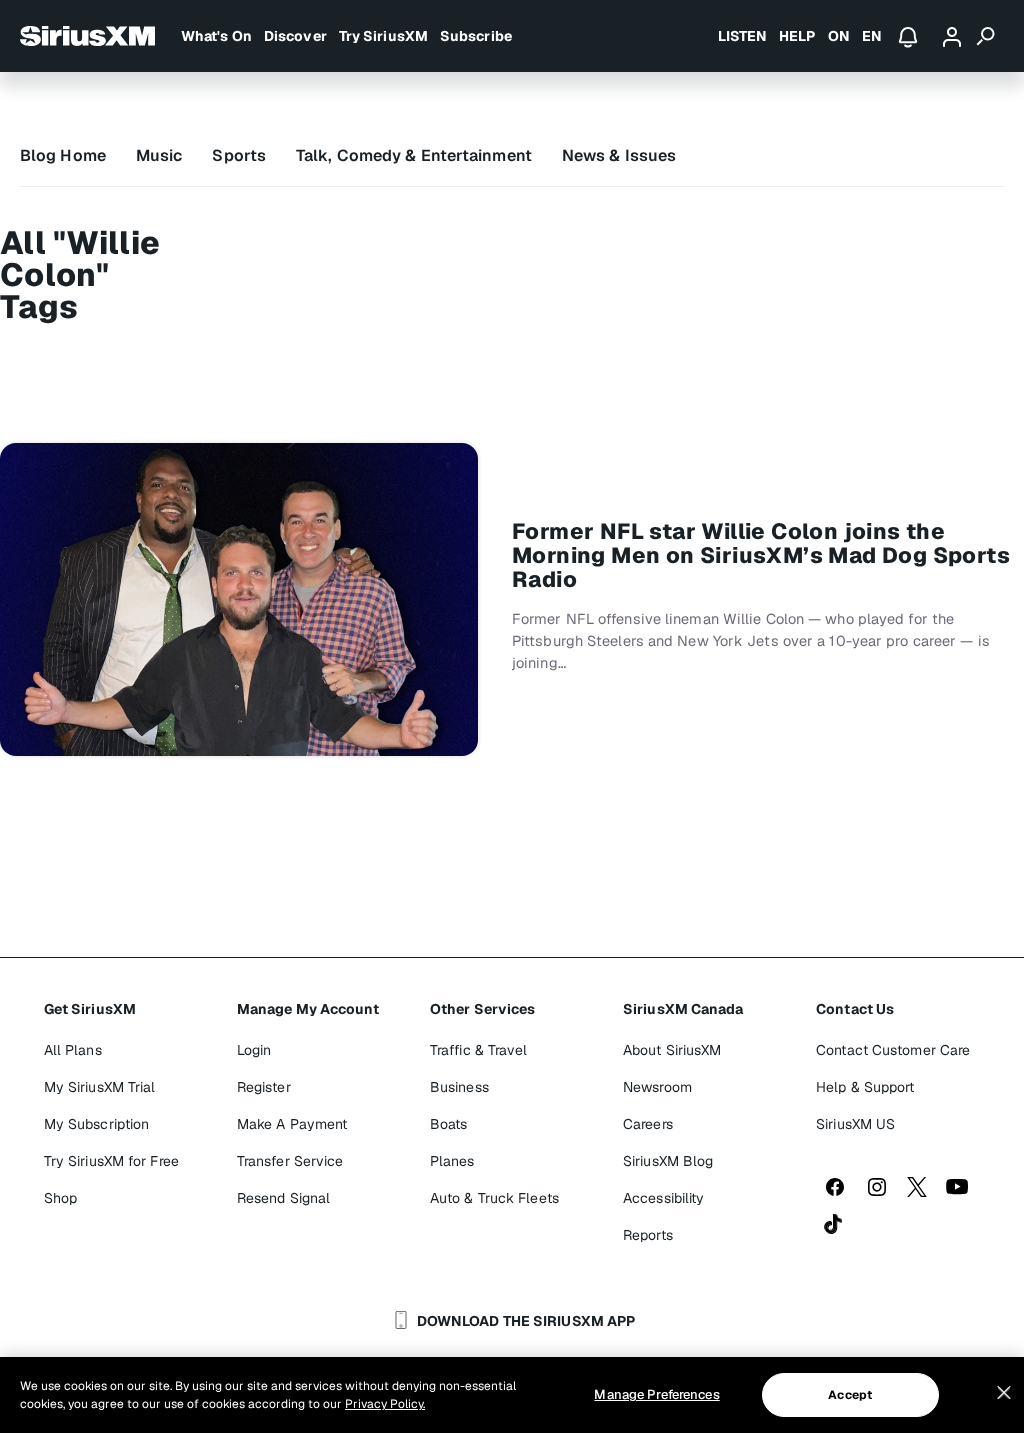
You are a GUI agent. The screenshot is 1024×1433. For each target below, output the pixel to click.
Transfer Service (290, 1161)
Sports (239, 155)
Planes (452, 1161)
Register (264, 1087)
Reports (648, 1235)
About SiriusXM (672, 1050)
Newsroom (657, 1087)
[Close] (1004, 1393)
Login (254, 1050)
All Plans (73, 1050)
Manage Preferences (656, 1394)
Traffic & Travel (479, 1050)
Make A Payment (292, 1124)
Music (159, 155)
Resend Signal (283, 1198)
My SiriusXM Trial (100, 1087)
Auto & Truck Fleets (494, 1198)
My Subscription (97, 1124)
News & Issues (619, 155)
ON (839, 36)
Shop (60, 1198)
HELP (797, 36)
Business (459, 1087)
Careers (648, 1124)
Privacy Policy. (385, 1404)
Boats (449, 1124)
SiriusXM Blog (668, 1161)
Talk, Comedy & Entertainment (414, 155)
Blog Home (63, 155)
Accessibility (663, 1198)
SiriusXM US (855, 1124)
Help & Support (865, 1087)
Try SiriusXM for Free (111, 1161)
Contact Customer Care (893, 1050)
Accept (850, 1395)
